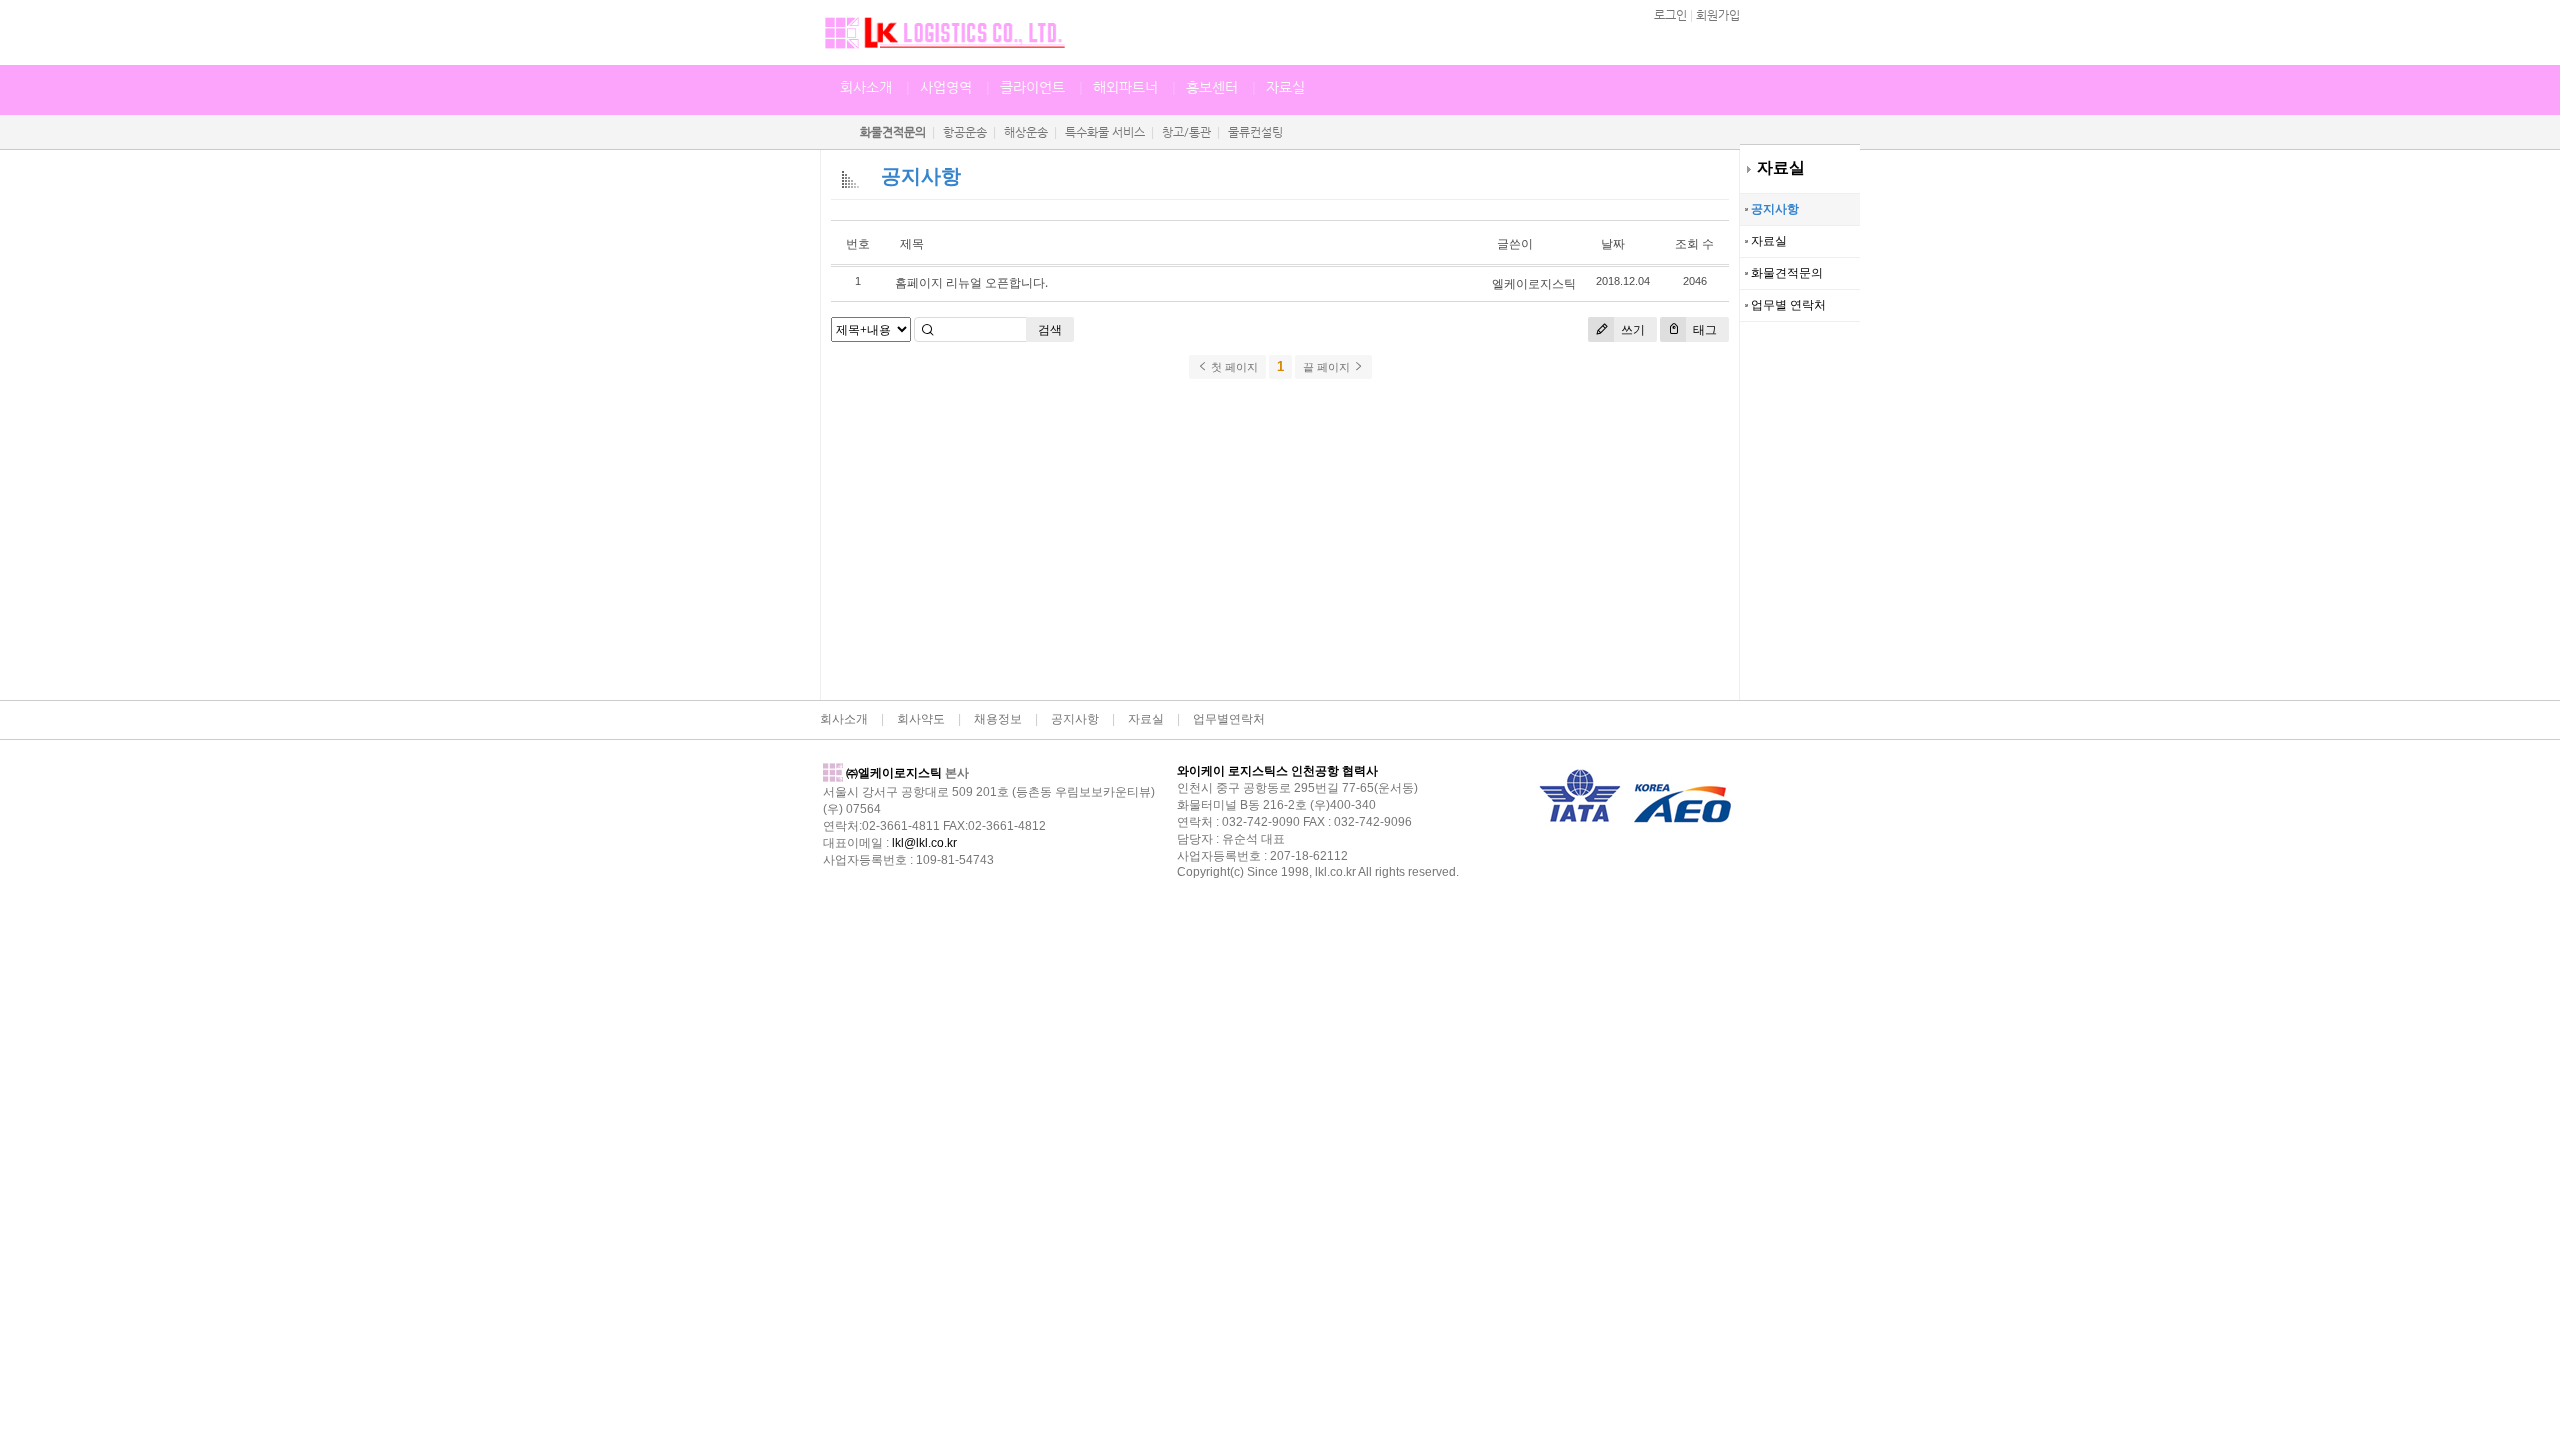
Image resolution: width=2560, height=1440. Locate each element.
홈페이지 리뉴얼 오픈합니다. (971, 282)
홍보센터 (1212, 87)
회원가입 (1718, 15)
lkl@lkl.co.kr (924, 843)
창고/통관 (1186, 132)
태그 (1703, 329)
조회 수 (1694, 243)
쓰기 (1631, 329)
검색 (1050, 329)
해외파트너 (1125, 87)
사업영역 (946, 87)
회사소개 (866, 87)
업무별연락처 (1229, 719)
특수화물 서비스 (1105, 132)
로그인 (1670, 15)
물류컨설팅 (1255, 132)
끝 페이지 (1328, 367)
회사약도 (921, 719)
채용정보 (998, 719)
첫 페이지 (1233, 367)
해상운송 (1026, 132)
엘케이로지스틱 (1534, 283)
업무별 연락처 (1787, 305)
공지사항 (1773, 209)
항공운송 (965, 132)
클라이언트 (1032, 87)
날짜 (1613, 243)
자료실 (1781, 167)
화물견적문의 (1785, 273)
